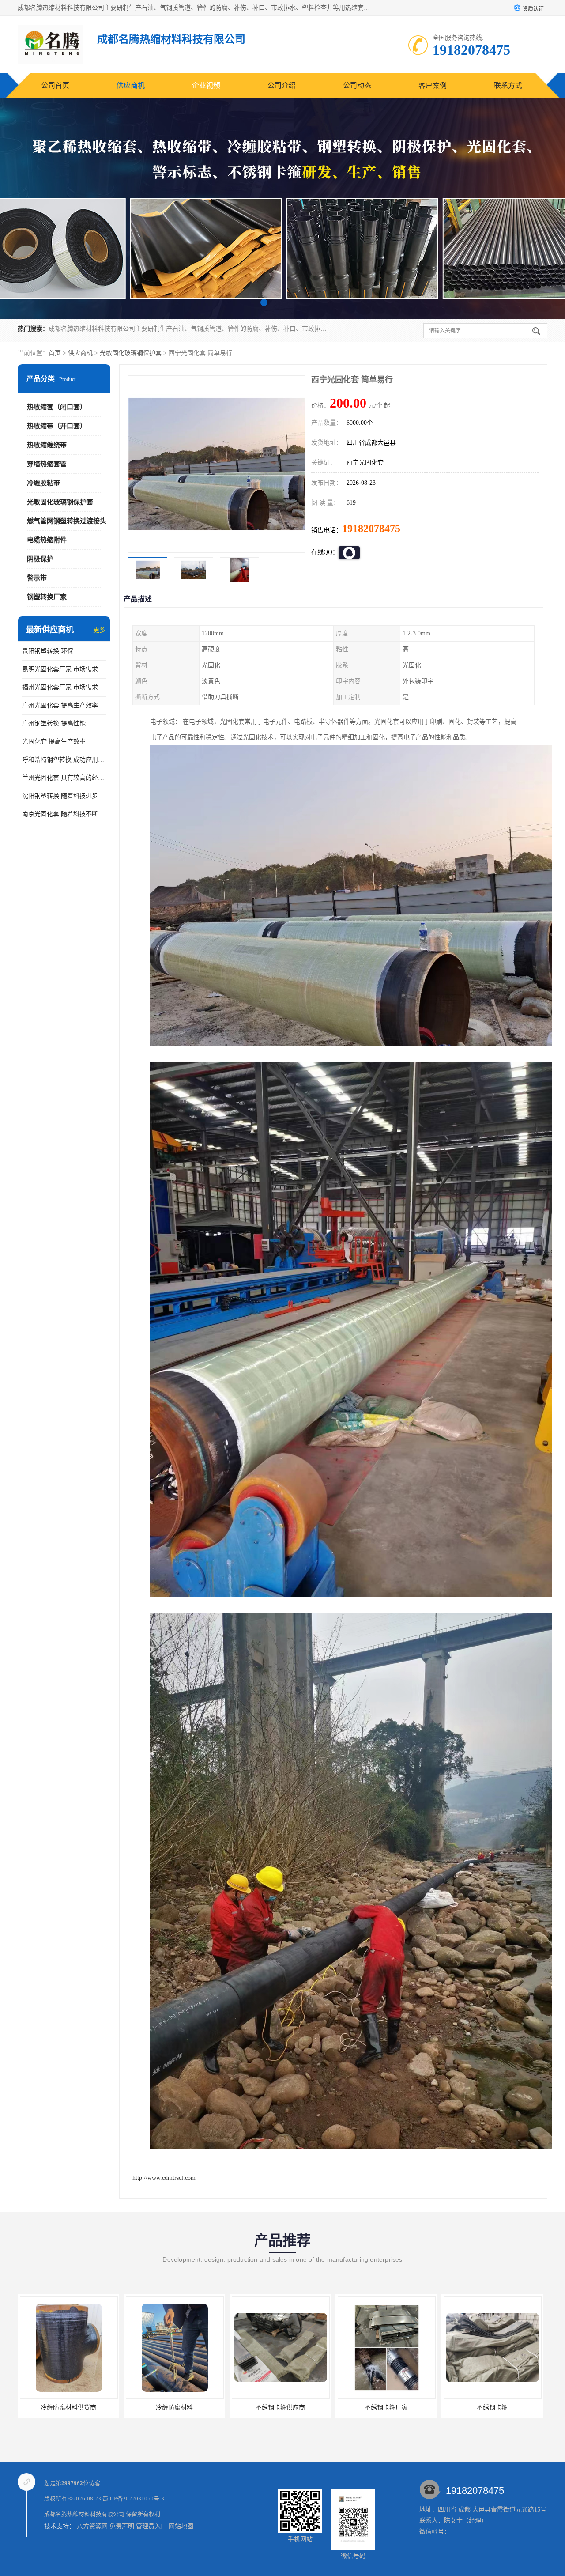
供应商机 (131, 85)
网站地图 (181, 2526)
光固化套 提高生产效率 (54, 742)
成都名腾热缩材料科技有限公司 (84, 2514)
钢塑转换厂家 (47, 597)
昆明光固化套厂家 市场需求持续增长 (64, 669)
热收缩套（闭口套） (57, 407)
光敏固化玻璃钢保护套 (131, 353)
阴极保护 (40, 559)
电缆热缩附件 (47, 540)
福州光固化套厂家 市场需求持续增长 (64, 687)
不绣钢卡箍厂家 (176, 2408)
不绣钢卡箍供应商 (70, 2408)
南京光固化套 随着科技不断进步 (64, 814)
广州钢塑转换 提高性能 (54, 723)
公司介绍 (282, 85)
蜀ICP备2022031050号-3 (133, 2499)
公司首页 (55, 85)
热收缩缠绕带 (47, 445)
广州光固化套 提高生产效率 (60, 705)
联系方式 (508, 85)
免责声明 (122, 2526)
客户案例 (433, 85)
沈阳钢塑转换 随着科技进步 (60, 796)
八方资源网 (92, 2526)
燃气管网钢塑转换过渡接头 (67, 521)
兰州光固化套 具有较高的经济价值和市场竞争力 (64, 778)
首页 (55, 353)
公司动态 (357, 85)
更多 (99, 630)
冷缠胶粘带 (43, 483)
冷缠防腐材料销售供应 (388, 2408)
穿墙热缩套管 (47, 464)
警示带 (37, 578)
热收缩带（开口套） (57, 426)
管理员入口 (151, 2526)
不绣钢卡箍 (282, 2408)
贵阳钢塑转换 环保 (48, 651)
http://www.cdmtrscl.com (164, 2178)
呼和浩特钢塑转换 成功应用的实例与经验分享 (64, 760)
